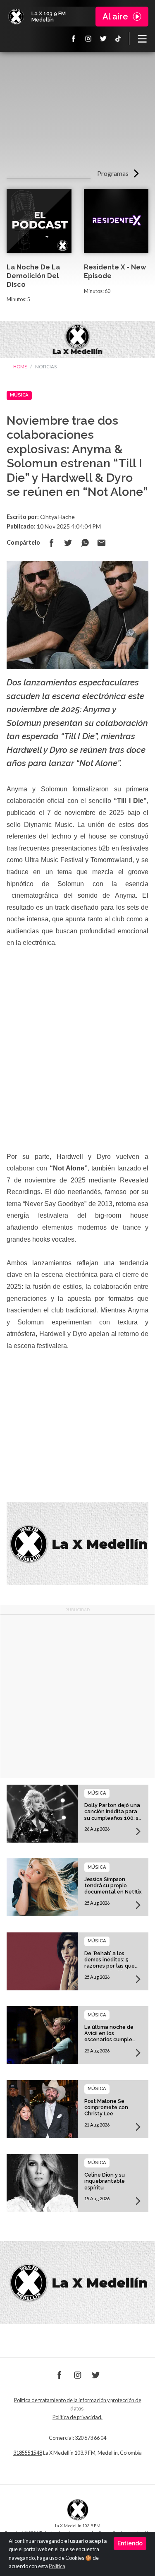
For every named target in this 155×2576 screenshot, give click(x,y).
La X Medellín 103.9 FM (16, 17)
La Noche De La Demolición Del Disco (33, 276)
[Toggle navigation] (142, 38)
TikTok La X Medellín (118, 38)
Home (20, 366)
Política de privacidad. (77, 2417)
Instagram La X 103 (88, 38)
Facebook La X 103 (74, 38)
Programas (113, 173)
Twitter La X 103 (103, 38)
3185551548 (28, 2453)
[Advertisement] (77, 113)
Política (57, 2566)
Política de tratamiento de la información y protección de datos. (78, 2404)
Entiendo (130, 2543)
